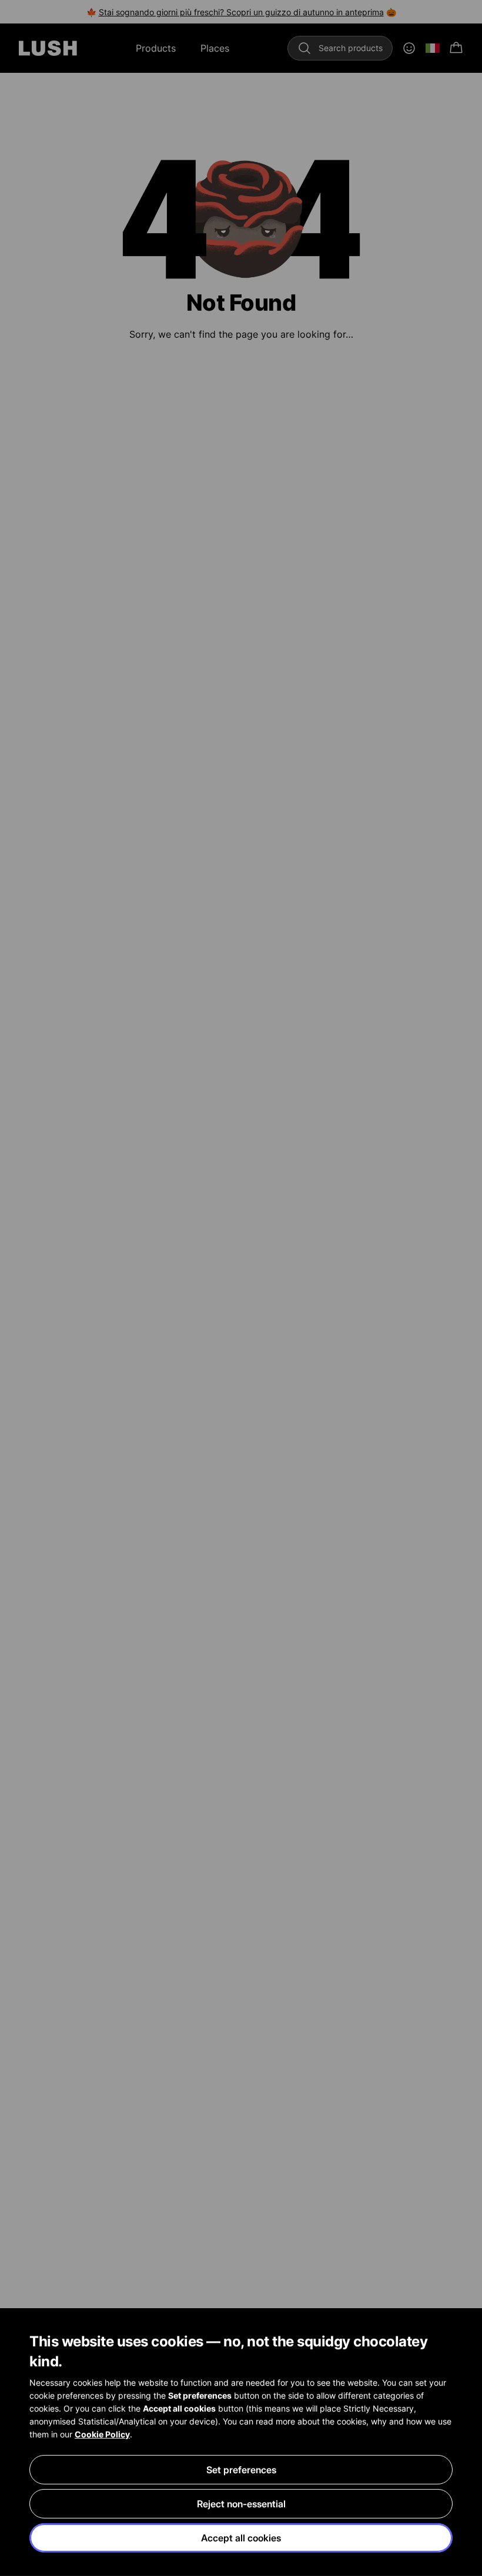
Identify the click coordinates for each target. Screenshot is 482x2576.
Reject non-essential (241, 2504)
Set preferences (241, 2470)
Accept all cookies (241, 2538)
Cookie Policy (102, 2434)
